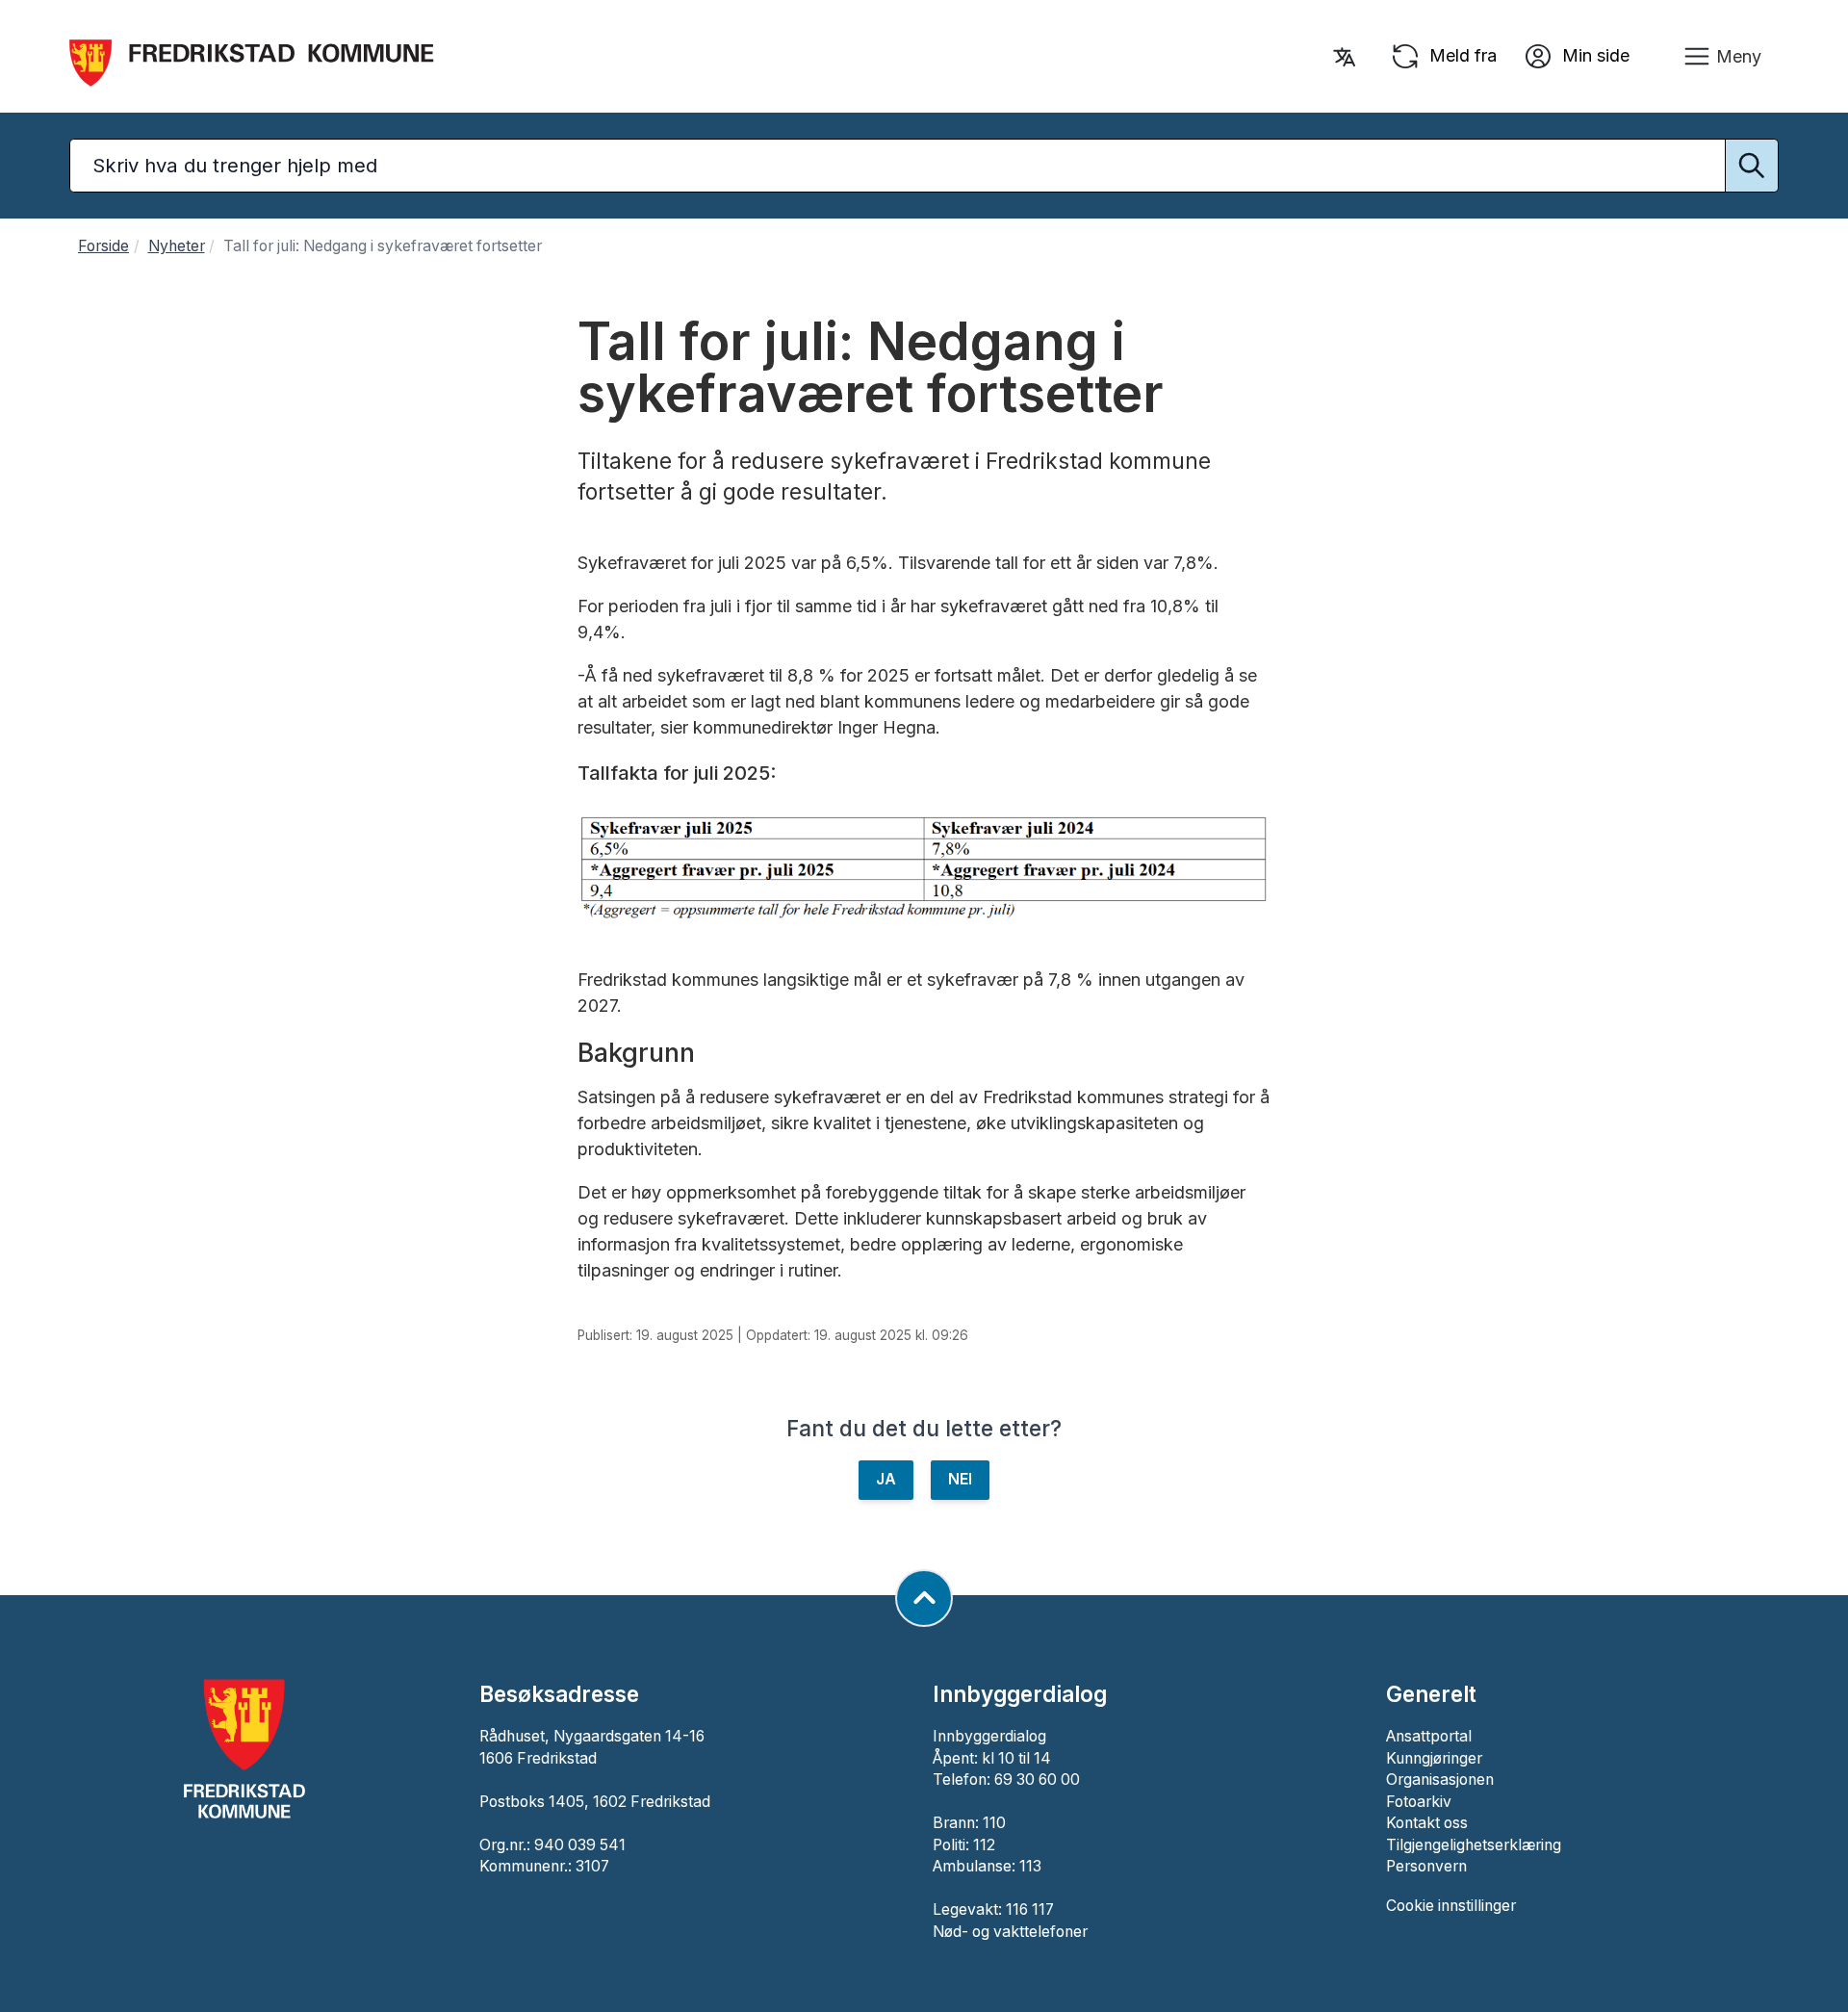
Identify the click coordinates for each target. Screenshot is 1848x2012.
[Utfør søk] (1752, 166)
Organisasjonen (1440, 1780)
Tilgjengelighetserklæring (1474, 1845)
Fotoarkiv (1419, 1802)
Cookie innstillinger (1451, 1906)
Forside (103, 246)
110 (994, 1823)
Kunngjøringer (1434, 1758)
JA (886, 1479)
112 (984, 1845)
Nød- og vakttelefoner (1010, 1932)
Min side (1593, 54)
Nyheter (177, 246)
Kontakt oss (1427, 1823)
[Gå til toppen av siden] (924, 1598)
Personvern (1426, 1866)
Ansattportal (1429, 1736)
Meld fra (1461, 54)
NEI (960, 1479)
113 (1030, 1866)
